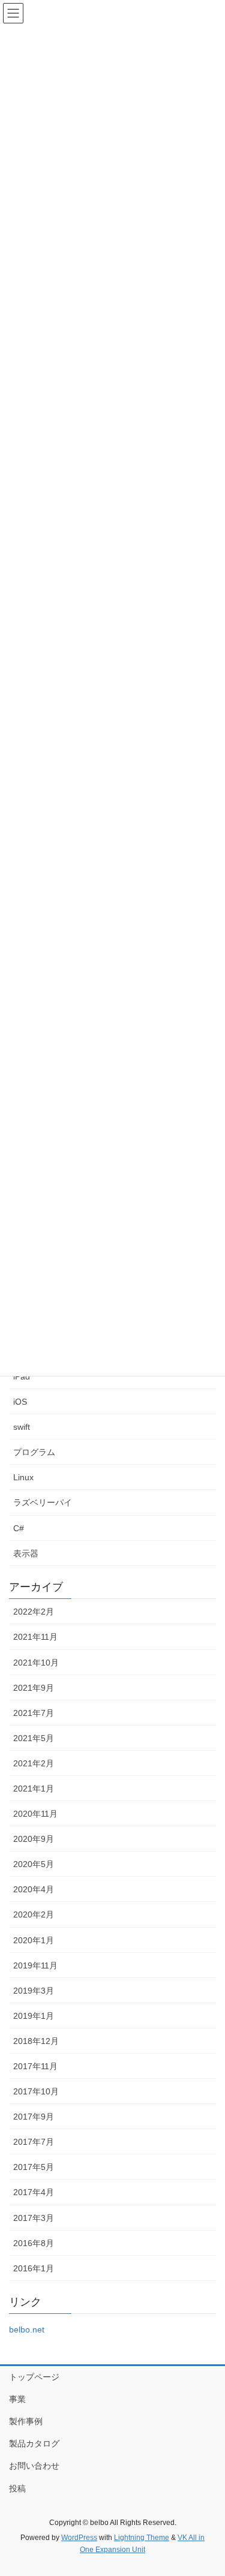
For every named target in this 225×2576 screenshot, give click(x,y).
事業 (17, 2399)
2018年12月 (36, 2041)
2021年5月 (34, 1738)
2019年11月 (35, 1965)
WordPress (79, 2538)
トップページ (34, 2377)
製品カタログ (34, 2443)
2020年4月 (34, 1889)
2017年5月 (34, 2167)
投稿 (17, 2488)
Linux (23, 1477)
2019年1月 (34, 2016)
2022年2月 (34, 1612)
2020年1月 (34, 1940)
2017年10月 (36, 2091)
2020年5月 (34, 1864)
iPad (22, 1376)
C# (19, 1528)
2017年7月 (34, 2142)
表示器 (26, 1553)
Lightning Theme (142, 2538)
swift (22, 1427)
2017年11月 (35, 2066)
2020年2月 (34, 1914)
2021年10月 (36, 1663)
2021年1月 (34, 1789)
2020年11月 (35, 1814)
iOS (20, 1402)
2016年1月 (34, 2268)
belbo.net (27, 2329)
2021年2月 (34, 1763)
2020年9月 (34, 1839)
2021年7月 (34, 1713)
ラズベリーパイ (43, 1502)
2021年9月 (34, 1688)
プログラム (34, 1452)
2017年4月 (34, 2192)
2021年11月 (35, 1637)
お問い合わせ (34, 2466)
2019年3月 (34, 1991)
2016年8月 (34, 2243)
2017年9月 (34, 2117)
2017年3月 (34, 2218)
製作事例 (26, 2421)
